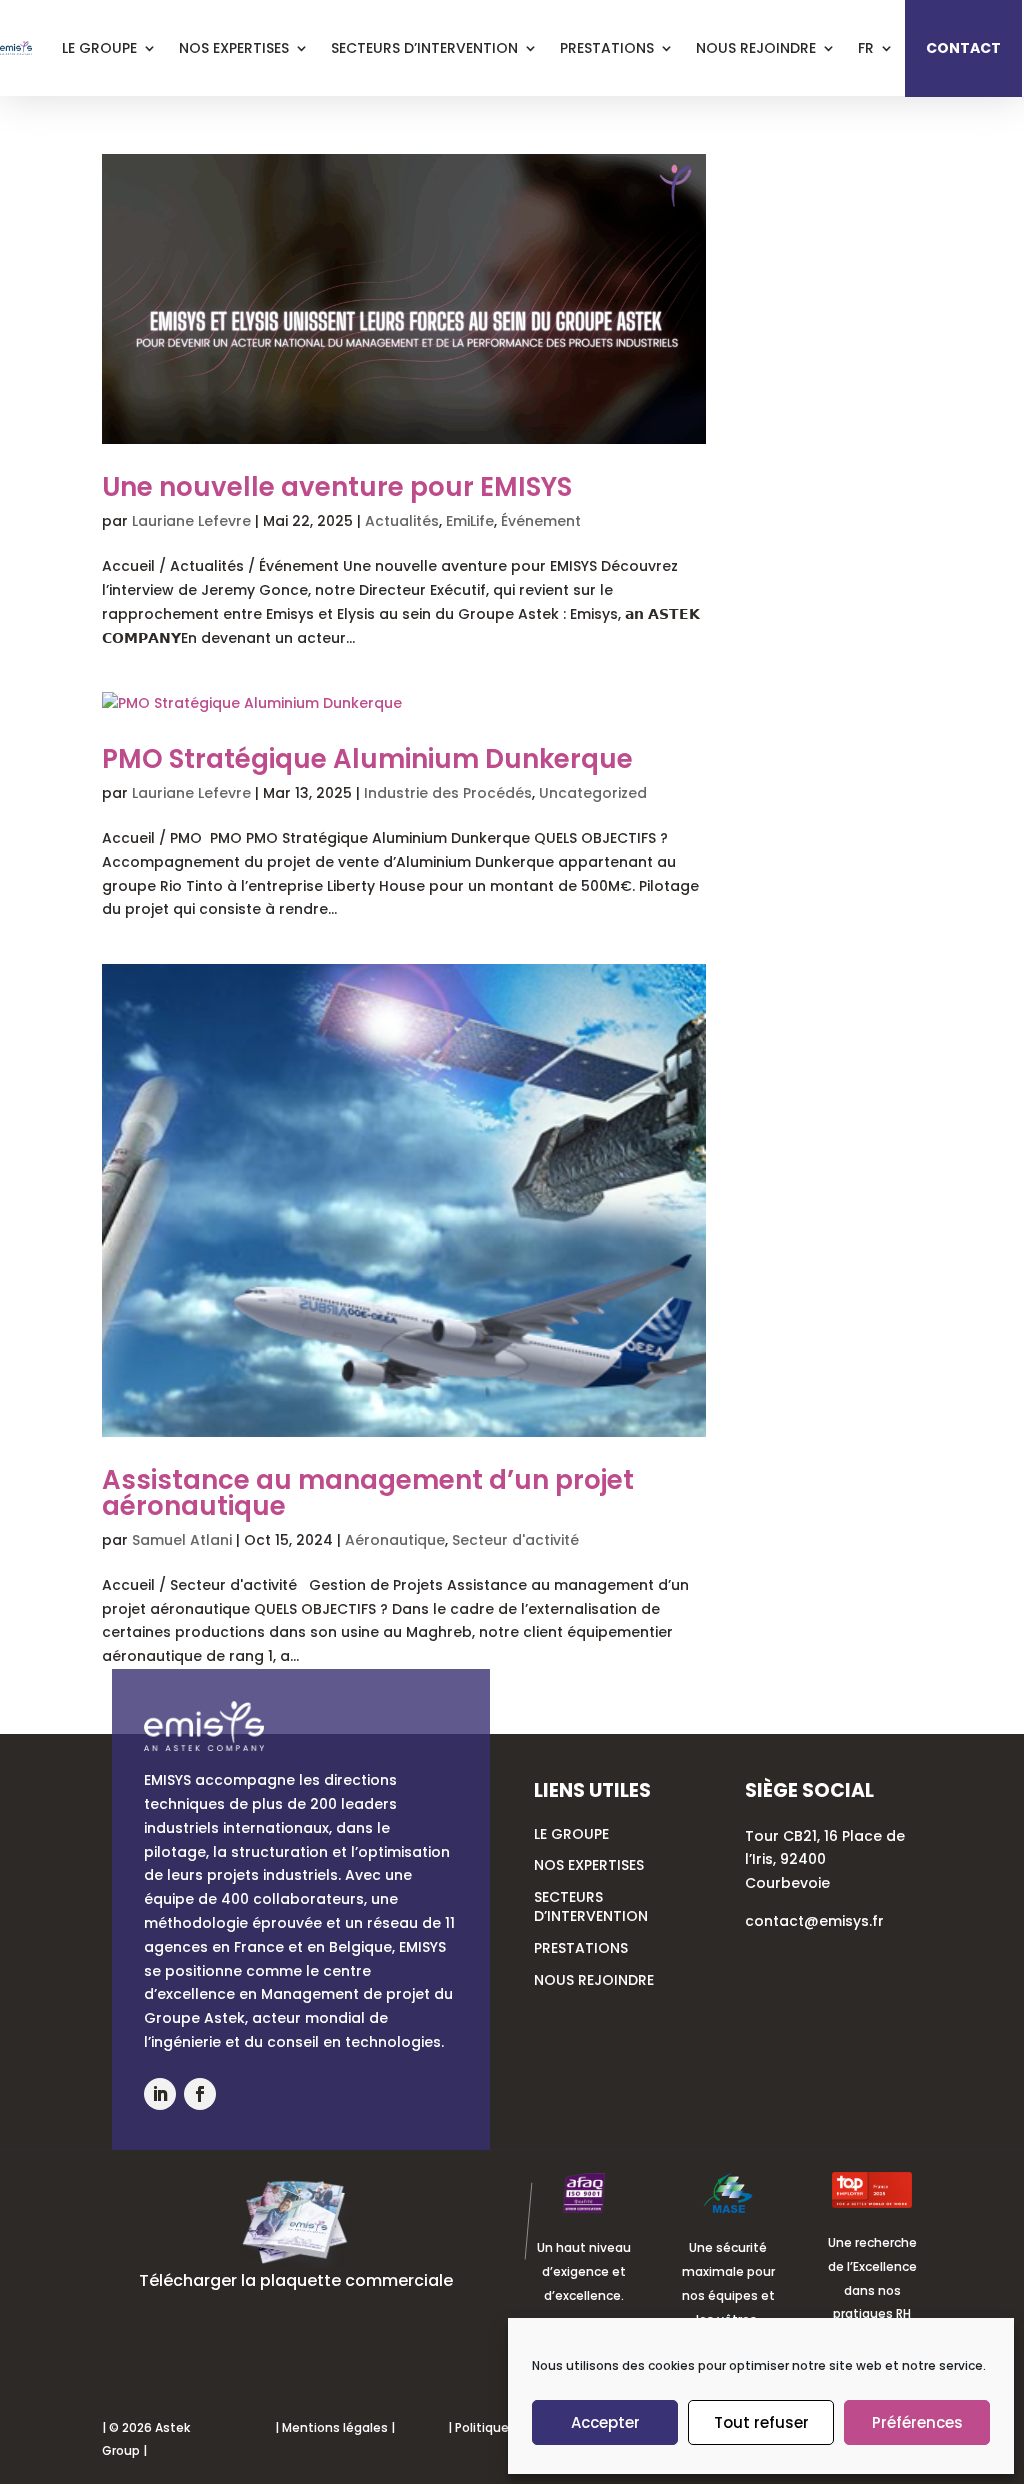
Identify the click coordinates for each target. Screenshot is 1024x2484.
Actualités (402, 521)
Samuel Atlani (182, 1540)
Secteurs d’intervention (424, 48)
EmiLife (470, 521)
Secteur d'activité (515, 1540)
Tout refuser (761, 2422)
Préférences (917, 2422)
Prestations (607, 48)
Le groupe (571, 1834)
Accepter (605, 2422)
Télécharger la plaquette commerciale (296, 2280)
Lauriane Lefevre (191, 521)
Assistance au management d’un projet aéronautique (368, 1493)
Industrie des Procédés (448, 793)
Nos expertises (234, 48)
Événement (541, 521)
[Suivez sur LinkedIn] (160, 2094)
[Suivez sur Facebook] (200, 2094)
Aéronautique (395, 1540)
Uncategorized (593, 793)
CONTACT (963, 48)
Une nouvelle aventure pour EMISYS (337, 487)
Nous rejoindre (756, 48)
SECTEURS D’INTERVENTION (591, 1907)
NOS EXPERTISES (589, 1865)
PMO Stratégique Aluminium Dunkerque (367, 759)
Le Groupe (99, 48)
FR (866, 48)
